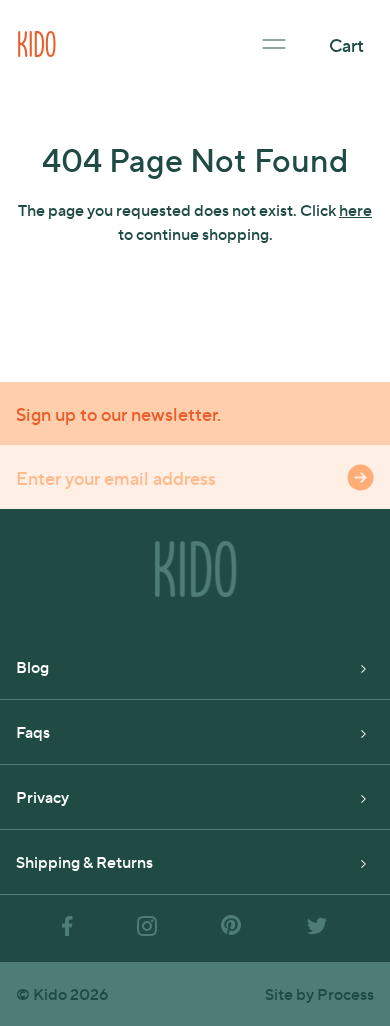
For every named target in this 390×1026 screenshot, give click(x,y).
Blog (32, 666)
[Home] (37, 41)
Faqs (33, 731)
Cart (346, 44)
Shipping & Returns (84, 861)
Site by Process (319, 993)
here (355, 209)
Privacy (42, 796)
